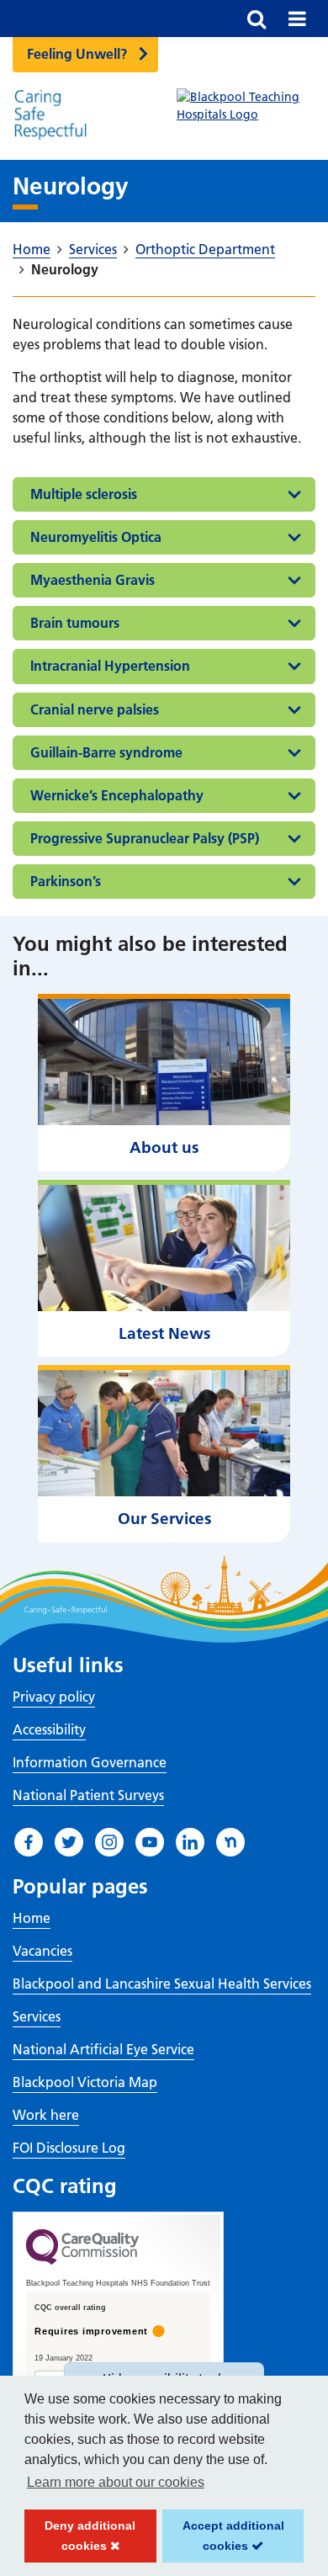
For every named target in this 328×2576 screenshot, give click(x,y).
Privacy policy (54, 1697)
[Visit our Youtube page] (150, 1842)
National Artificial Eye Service (103, 2049)
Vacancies (42, 1951)
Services (93, 249)
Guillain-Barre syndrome (106, 752)
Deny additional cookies (80, 2541)
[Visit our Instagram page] (109, 1842)
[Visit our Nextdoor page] (230, 1842)
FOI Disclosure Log (69, 2148)
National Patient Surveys (88, 1795)
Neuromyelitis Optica (96, 537)
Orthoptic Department (205, 249)
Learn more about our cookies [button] (116, 2482)
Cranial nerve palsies (95, 709)
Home (32, 249)
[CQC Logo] (82, 2260)
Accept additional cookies (223, 2541)
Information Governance (90, 1762)
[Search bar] (257, 19)
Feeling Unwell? (77, 54)
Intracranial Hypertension (110, 666)
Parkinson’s (66, 881)
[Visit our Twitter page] (69, 1842)
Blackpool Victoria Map (85, 2082)
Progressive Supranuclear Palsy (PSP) (145, 838)
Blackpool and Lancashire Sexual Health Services (162, 1984)
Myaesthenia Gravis (93, 580)
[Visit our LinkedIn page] (190, 1842)
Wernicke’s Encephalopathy (117, 795)
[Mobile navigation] (297, 19)
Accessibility (49, 1729)
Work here (46, 2115)
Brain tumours (75, 623)
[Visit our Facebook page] (29, 1842)
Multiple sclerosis (84, 494)
